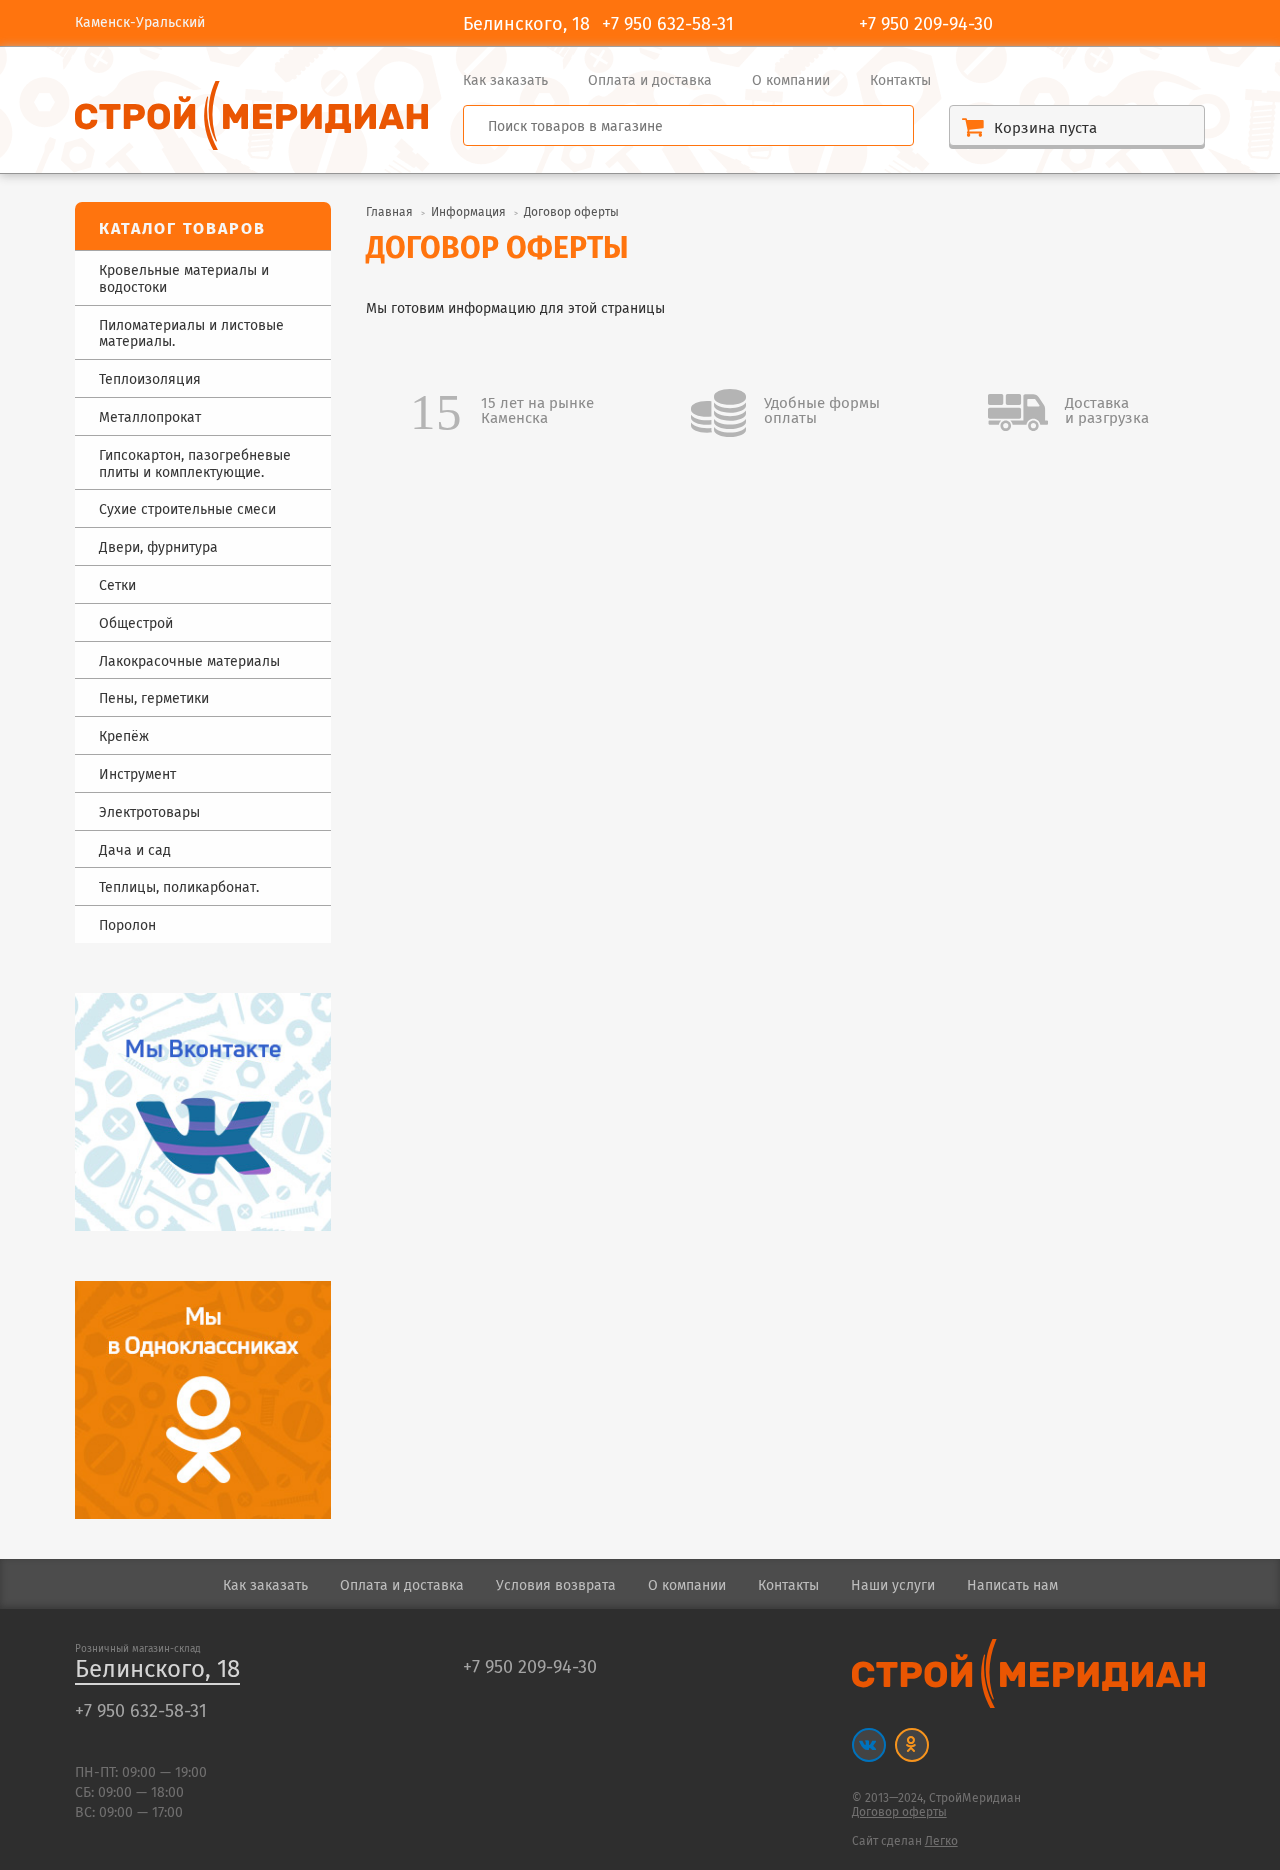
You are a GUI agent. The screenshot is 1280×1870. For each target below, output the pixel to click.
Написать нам (1012, 1586)
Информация (468, 212)
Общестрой (136, 624)
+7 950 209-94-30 (926, 25)
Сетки (117, 586)
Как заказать (505, 81)
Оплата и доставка (650, 81)
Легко (941, 1841)
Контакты (900, 81)
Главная (389, 212)
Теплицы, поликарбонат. (179, 888)
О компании (791, 81)
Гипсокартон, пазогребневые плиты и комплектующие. (195, 465)
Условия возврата (556, 1586)
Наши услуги (893, 1586)
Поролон (127, 926)
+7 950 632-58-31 (668, 25)
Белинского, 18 (157, 1670)
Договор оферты (899, 1812)
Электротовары (149, 813)
